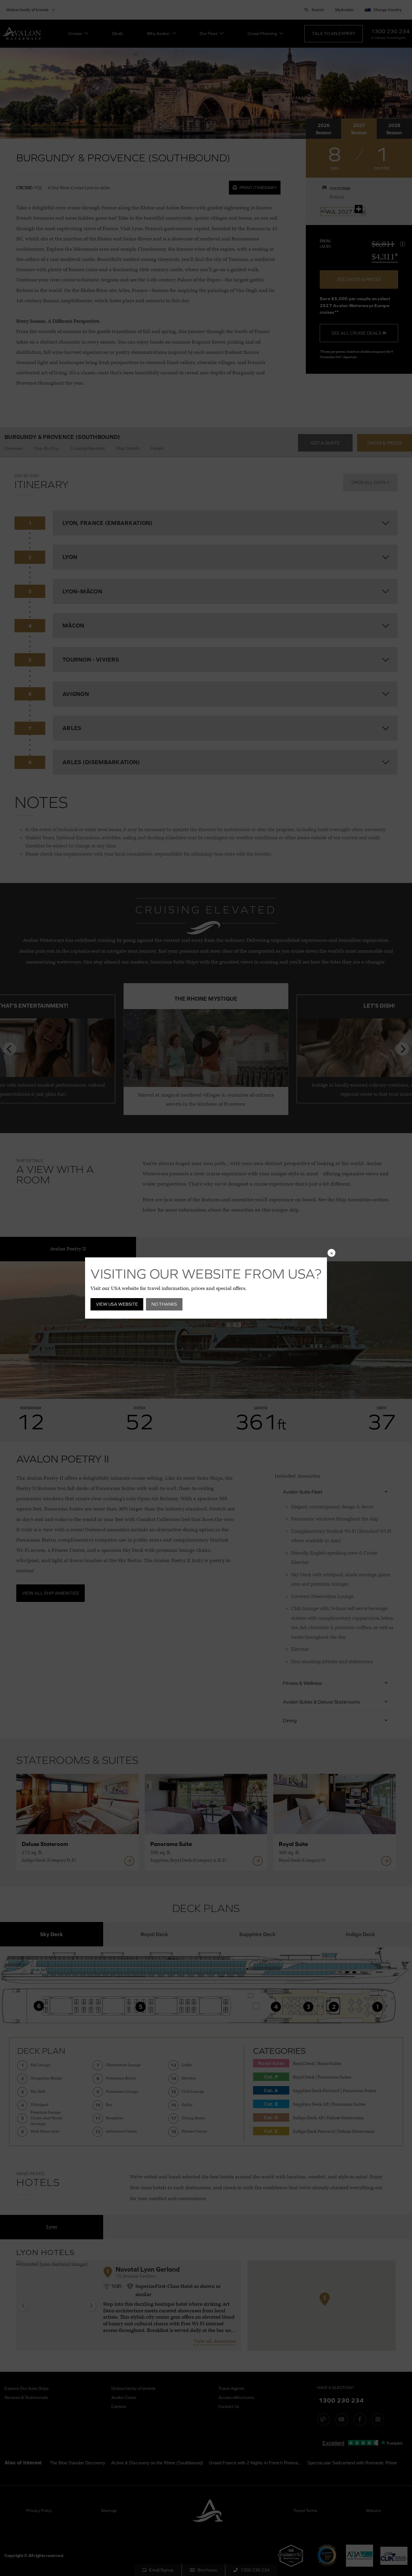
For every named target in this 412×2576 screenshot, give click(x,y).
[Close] (331, 1253)
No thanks (164, 1304)
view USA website (117, 1304)
